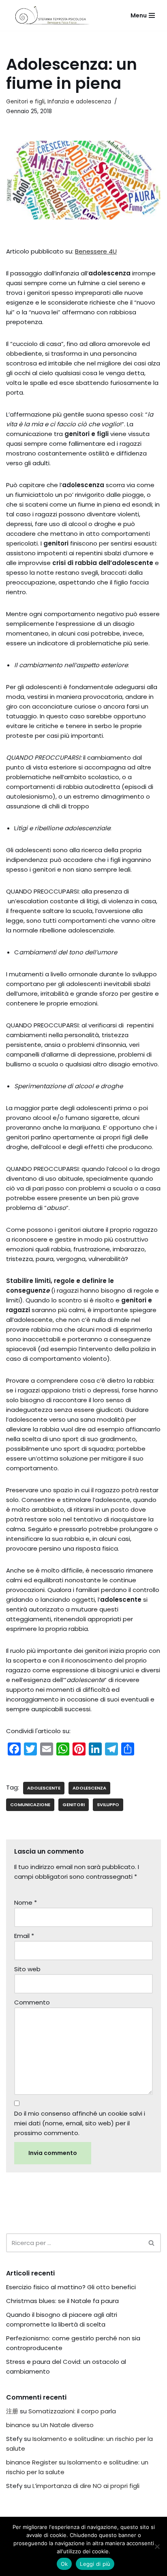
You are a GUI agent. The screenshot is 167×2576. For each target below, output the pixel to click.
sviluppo (108, 1805)
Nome (26, 1902)
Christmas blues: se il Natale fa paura (62, 2301)
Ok (64, 2564)
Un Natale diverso (67, 2425)
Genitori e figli (25, 102)
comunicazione (30, 1805)
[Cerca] (152, 2243)
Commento (32, 2002)
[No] (157, 2546)
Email (24, 1936)
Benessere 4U (96, 251)
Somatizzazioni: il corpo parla (72, 2411)
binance (18, 2425)
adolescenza (89, 1788)
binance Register (32, 2462)
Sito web (27, 1969)
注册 (12, 2411)
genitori (74, 1805)
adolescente (44, 1788)
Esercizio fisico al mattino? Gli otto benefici (71, 2287)
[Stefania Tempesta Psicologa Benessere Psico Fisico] (52, 15)
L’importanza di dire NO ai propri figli (86, 2486)
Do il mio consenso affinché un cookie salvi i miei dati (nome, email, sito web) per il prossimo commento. (80, 2123)
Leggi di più (95, 2564)
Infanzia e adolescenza (79, 102)
